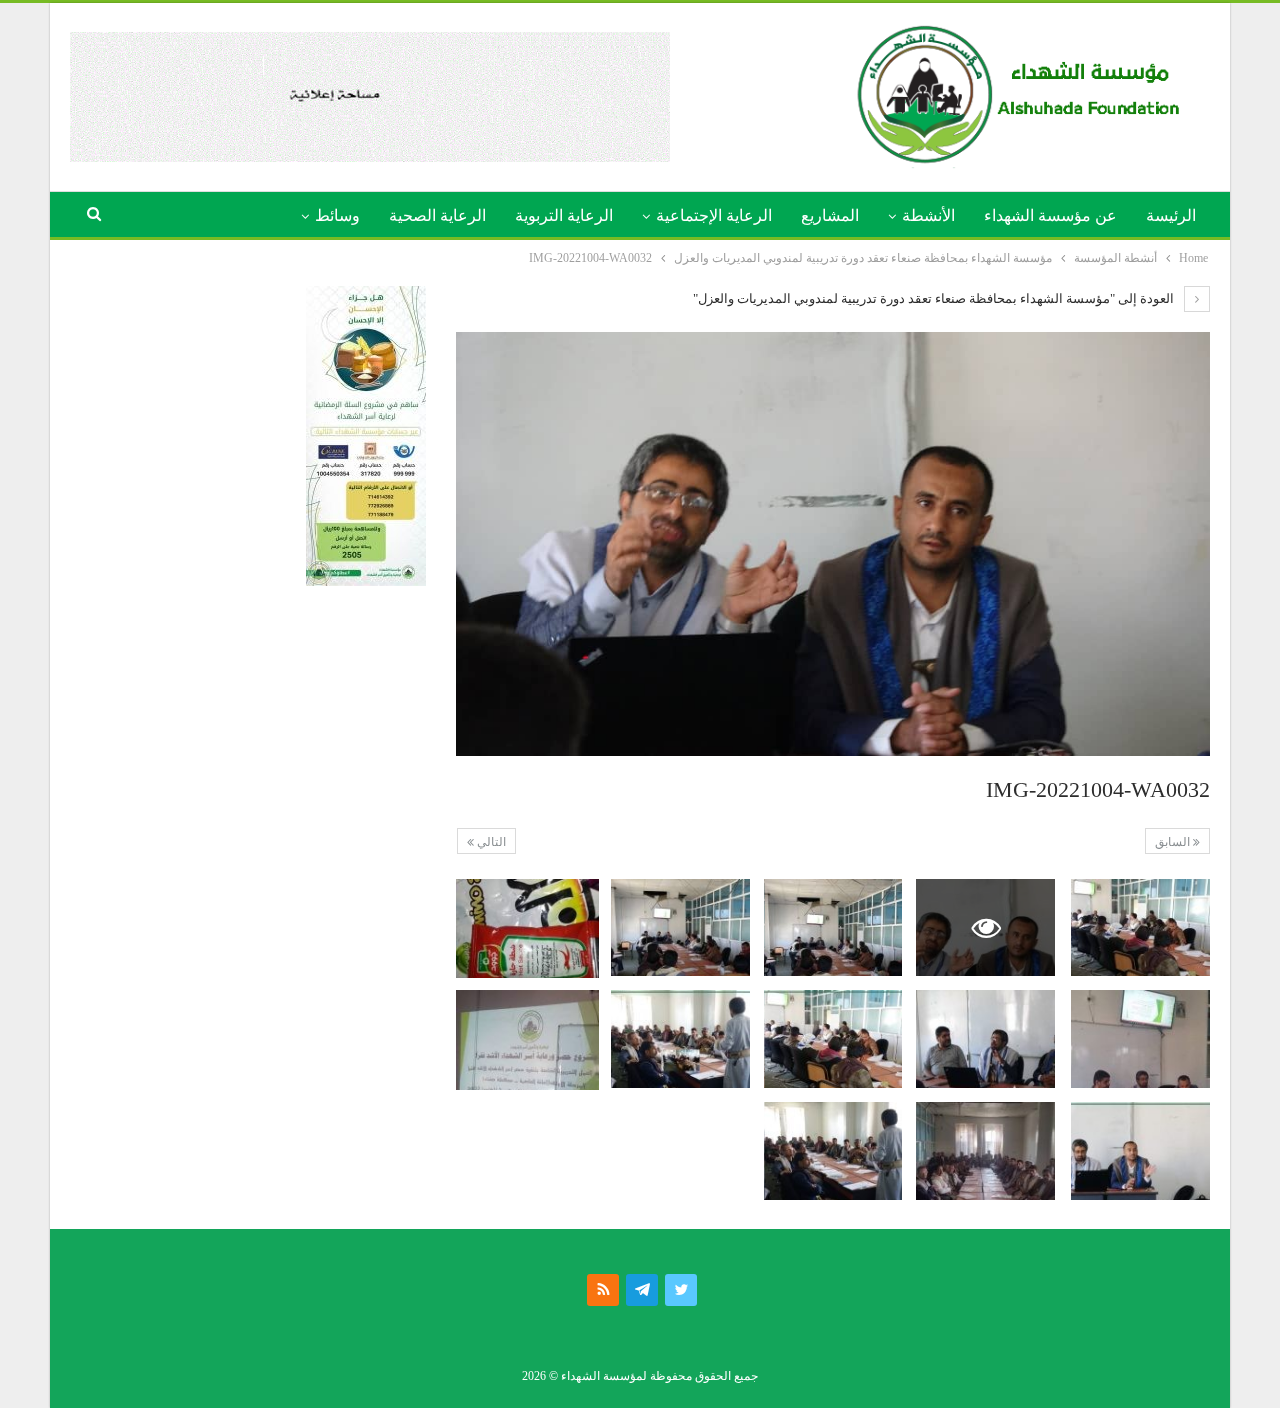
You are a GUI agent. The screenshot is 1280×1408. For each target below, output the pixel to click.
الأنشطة (928, 215)
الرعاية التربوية (564, 215)
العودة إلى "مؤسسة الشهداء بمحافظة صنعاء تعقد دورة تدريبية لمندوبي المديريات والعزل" (935, 298)
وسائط (337, 215)
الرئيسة (1171, 215)
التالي (490, 842)
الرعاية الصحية (437, 215)
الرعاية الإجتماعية (714, 215)
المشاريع (830, 215)
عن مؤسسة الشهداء (1050, 215)
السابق (1174, 842)
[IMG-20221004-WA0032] (1140, 927)
